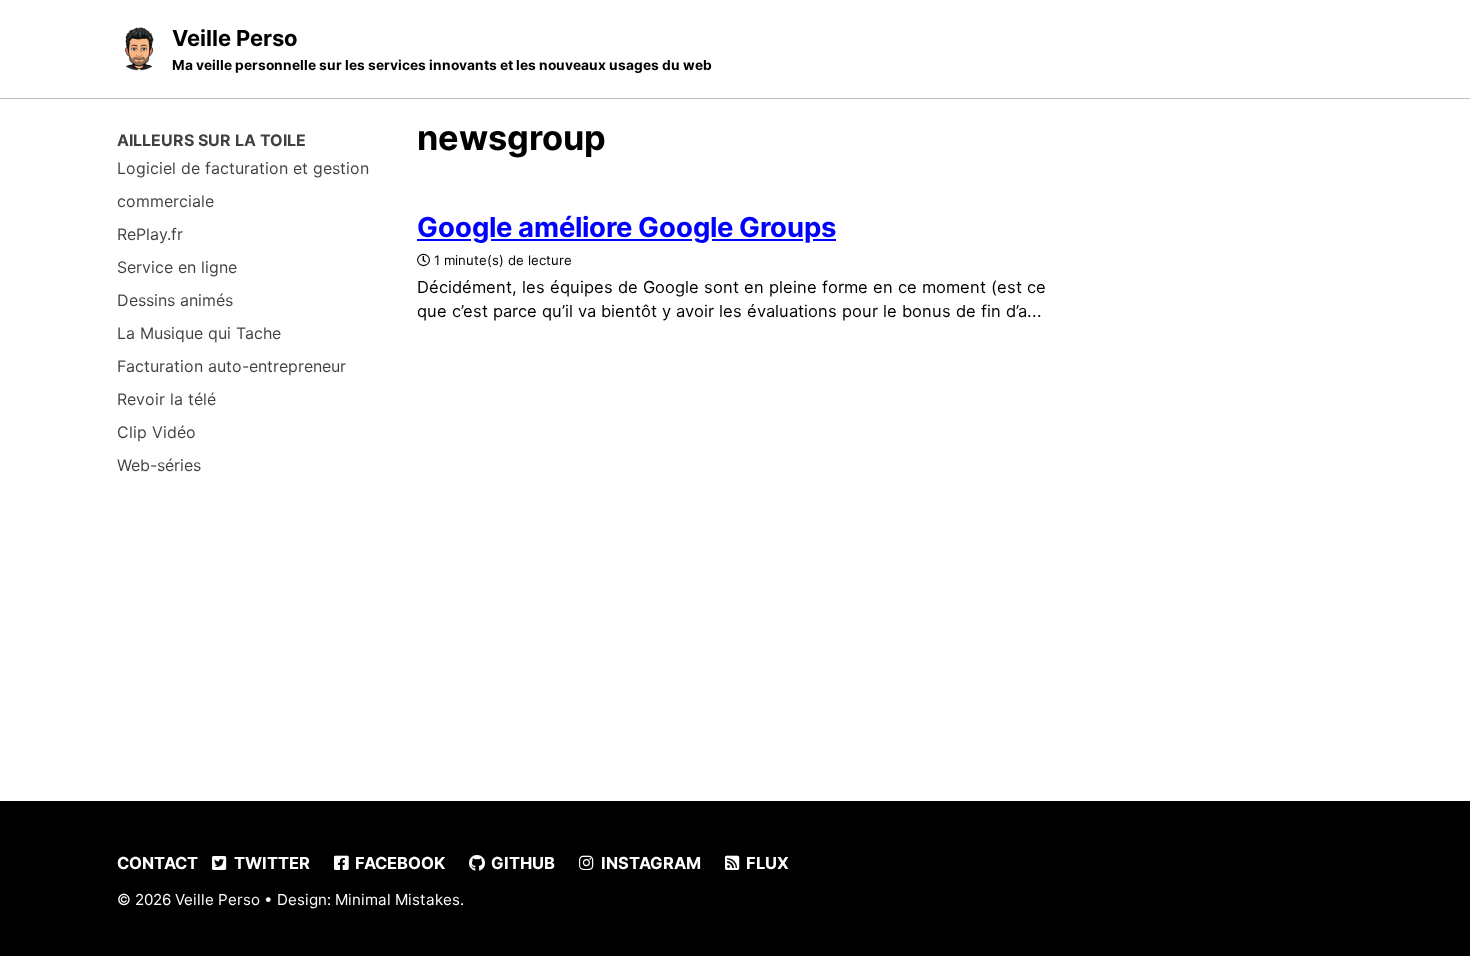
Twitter (270, 863)
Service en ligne (177, 267)
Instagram (649, 863)
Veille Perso (442, 49)
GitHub (521, 863)
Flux (765, 863)
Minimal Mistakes (397, 899)
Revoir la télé (166, 399)
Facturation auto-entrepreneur (231, 366)
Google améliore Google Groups (626, 227)
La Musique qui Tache (199, 333)
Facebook (398, 863)
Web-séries (159, 465)
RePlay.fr (150, 234)
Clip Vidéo (156, 432)
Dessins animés (175, 300)
